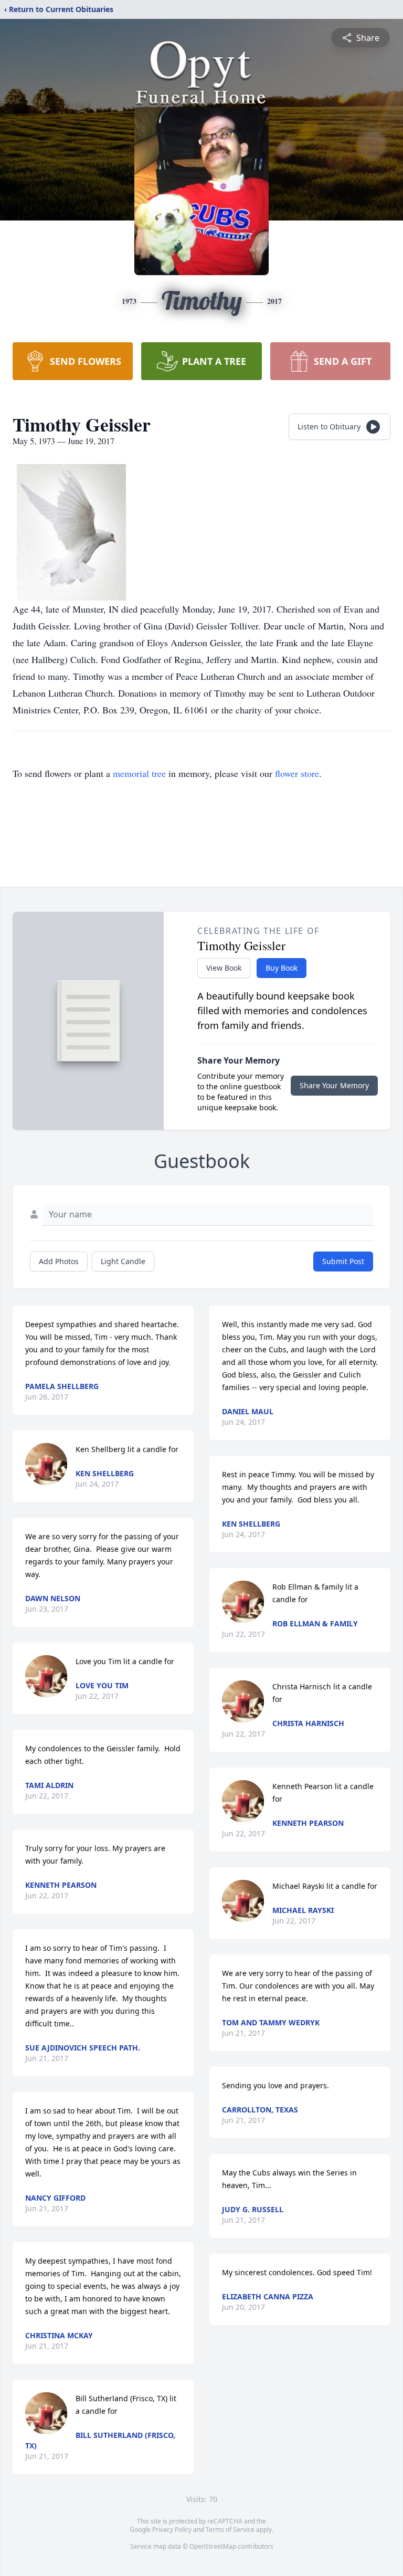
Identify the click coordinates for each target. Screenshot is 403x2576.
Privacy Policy (172, 2530)
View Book (224, 968)
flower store (297, 773)
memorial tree (139, 773)
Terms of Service (230, 2530)
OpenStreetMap (213, 2546)
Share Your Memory (334, 1085)
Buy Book (282, 968)
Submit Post (343, 1261)
